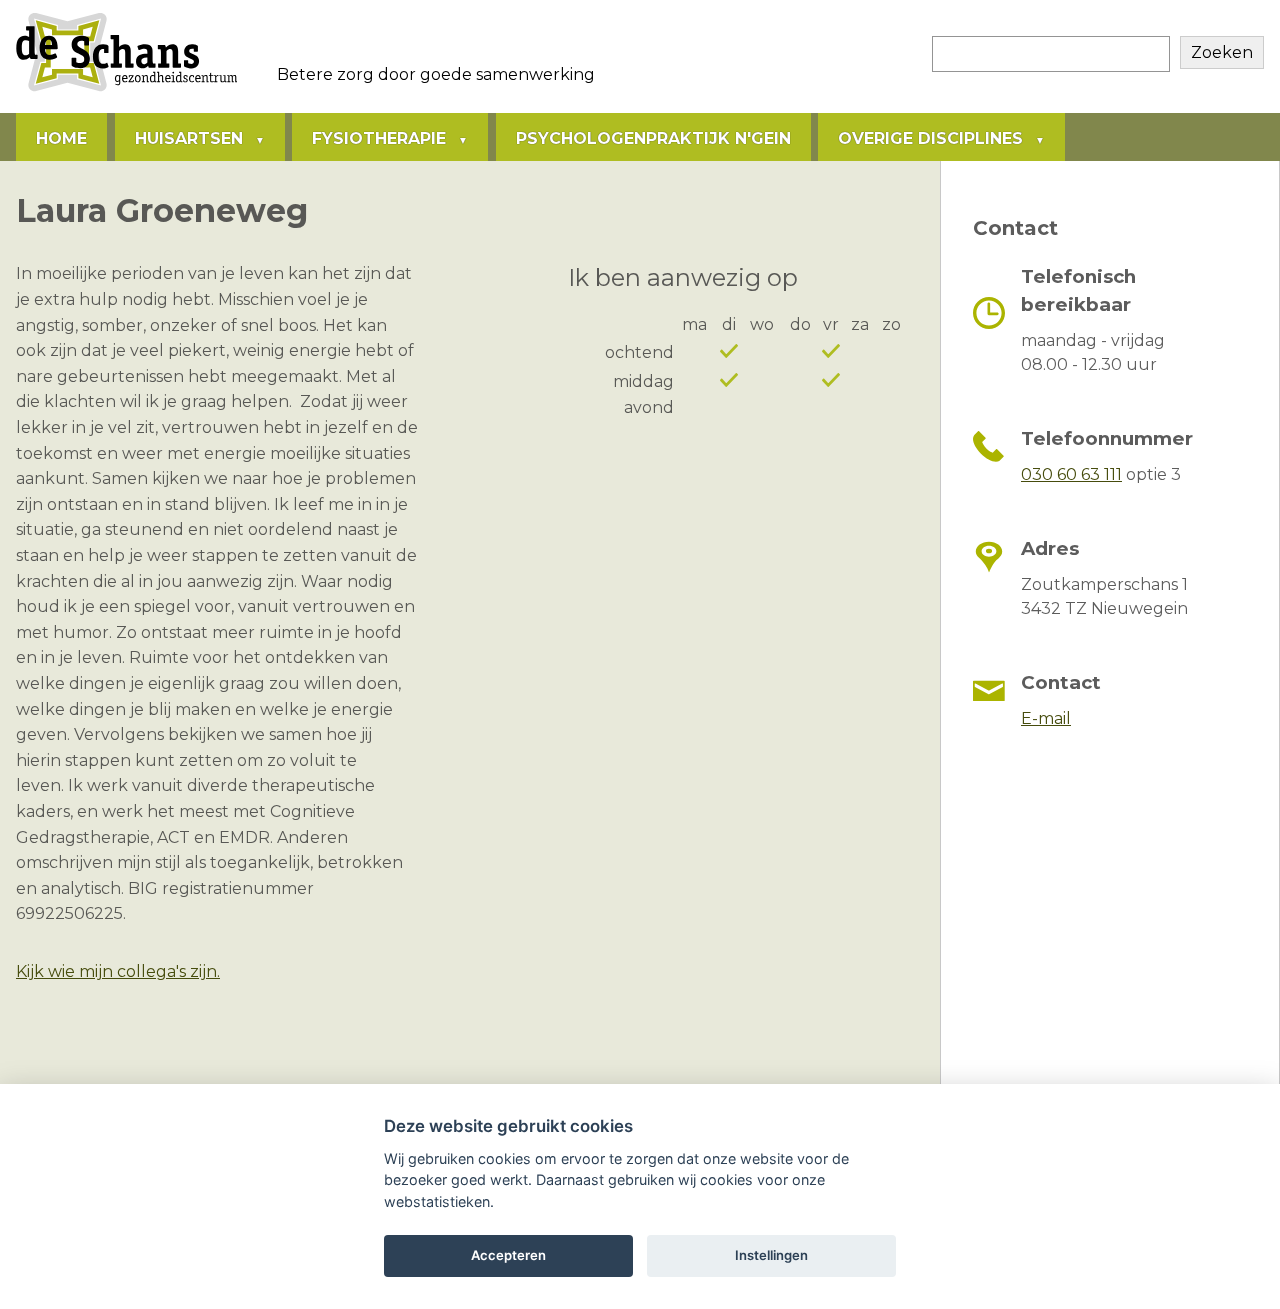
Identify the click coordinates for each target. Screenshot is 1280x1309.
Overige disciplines (930, 138)
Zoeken (1222, 52)
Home (61, 138)
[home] (126, 90)
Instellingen (771, 1255)
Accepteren (508, 1255)
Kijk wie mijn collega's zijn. (118, 971)
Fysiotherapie (379, 138)
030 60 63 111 (1071, 474)
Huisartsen (189, 138)
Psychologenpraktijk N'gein (653, 138)
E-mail (1046, 718)
